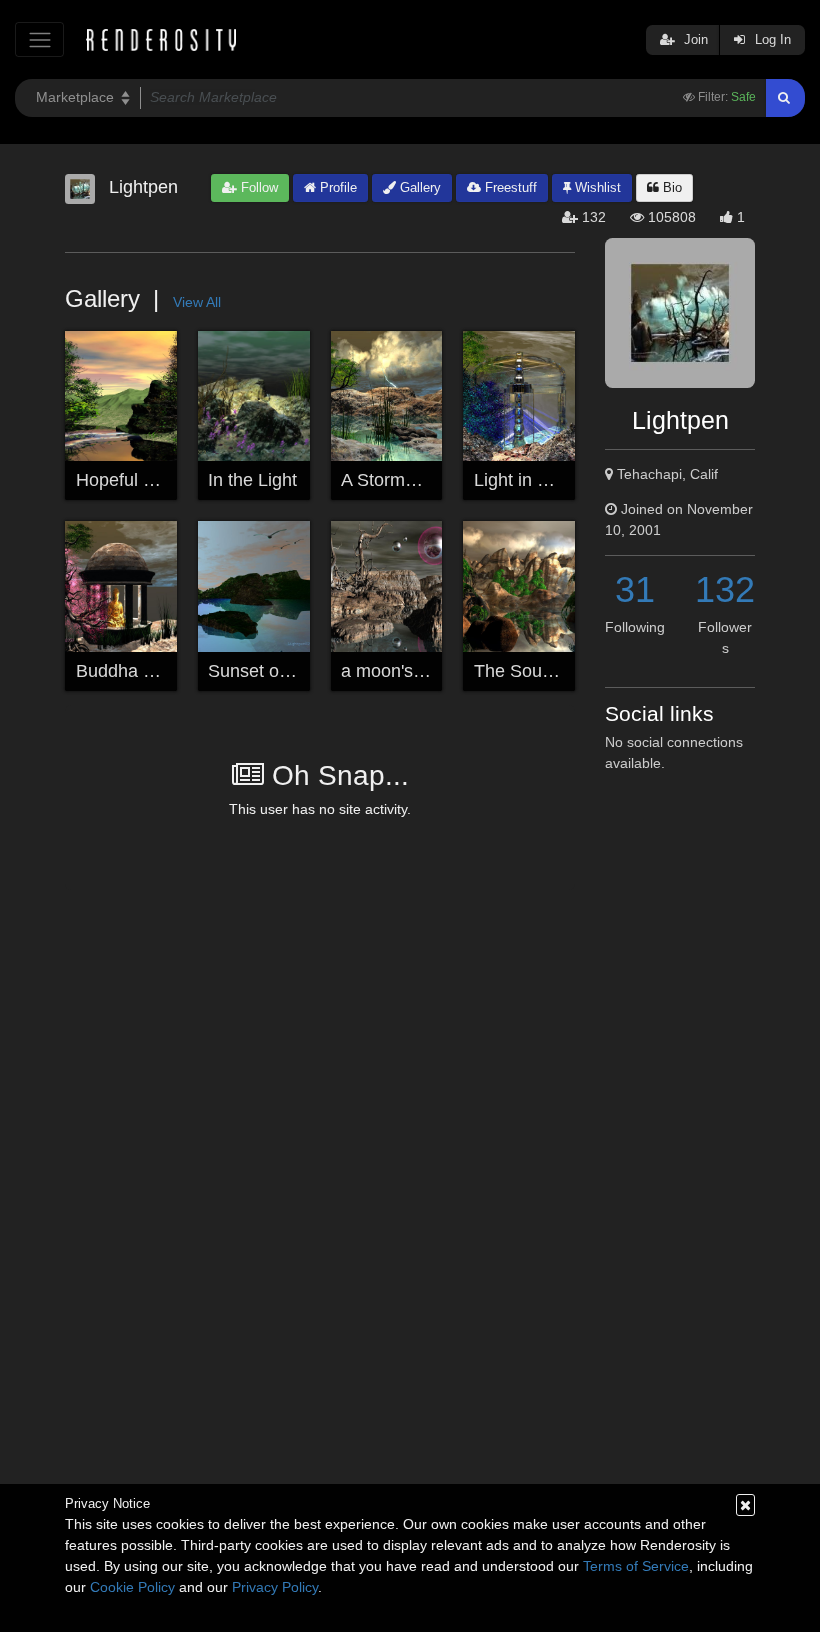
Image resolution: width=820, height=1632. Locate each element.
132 (725, 589)
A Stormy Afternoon (418, 480)
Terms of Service (636, 1566)
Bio (670, 187)
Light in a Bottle (536, 480)
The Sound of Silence (560, 671)
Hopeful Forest (135, 480)
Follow (257, 187)
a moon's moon (402, 671)
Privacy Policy (275, 1587)
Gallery (418, 187)
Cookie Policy (132, 1587)
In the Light (252, 480)
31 (635, 589)
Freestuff (509, 187)
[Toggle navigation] (39, 39)
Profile (336, 187)
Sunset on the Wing (286, 671)
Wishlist (596, 187)
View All (197, 302)
